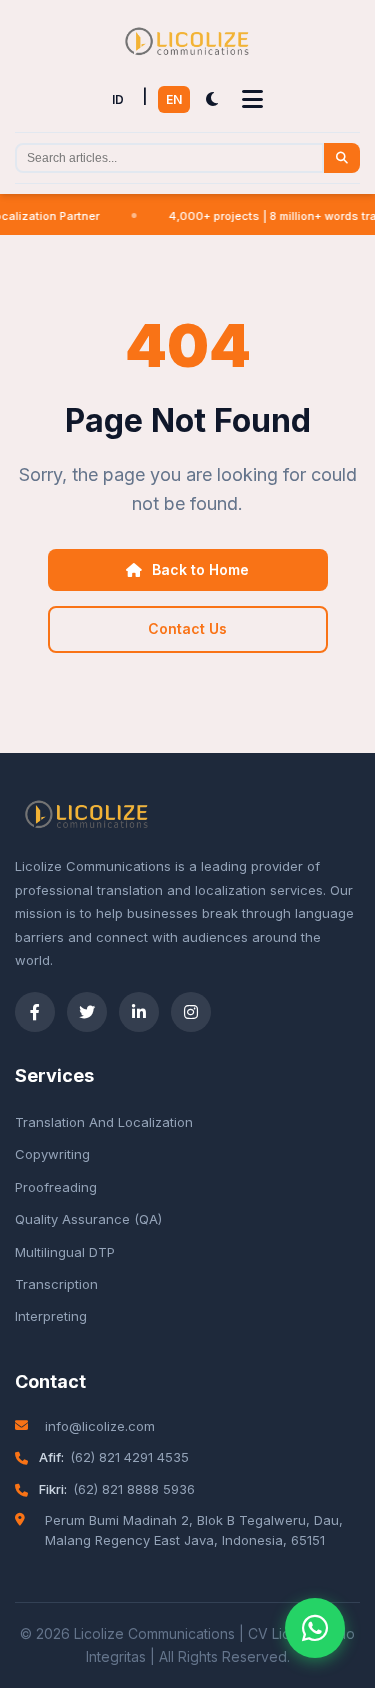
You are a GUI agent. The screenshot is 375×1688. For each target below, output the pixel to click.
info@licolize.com (100, 1426)
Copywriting (52, 1154)
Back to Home (200, 569)
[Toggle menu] (252, 100)
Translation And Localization (104, 1122)
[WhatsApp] (315, 1628)
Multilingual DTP (65, 1252)
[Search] (342, 158)
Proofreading (56, 1187)
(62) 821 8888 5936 (134, 1489)
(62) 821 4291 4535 (129, 1457)
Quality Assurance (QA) (88, 1219)
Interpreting (51, 1316)
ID (118, 99)
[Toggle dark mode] (212, 100)
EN (174, 99)
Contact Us (187, 628)
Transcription (56, 1284)
